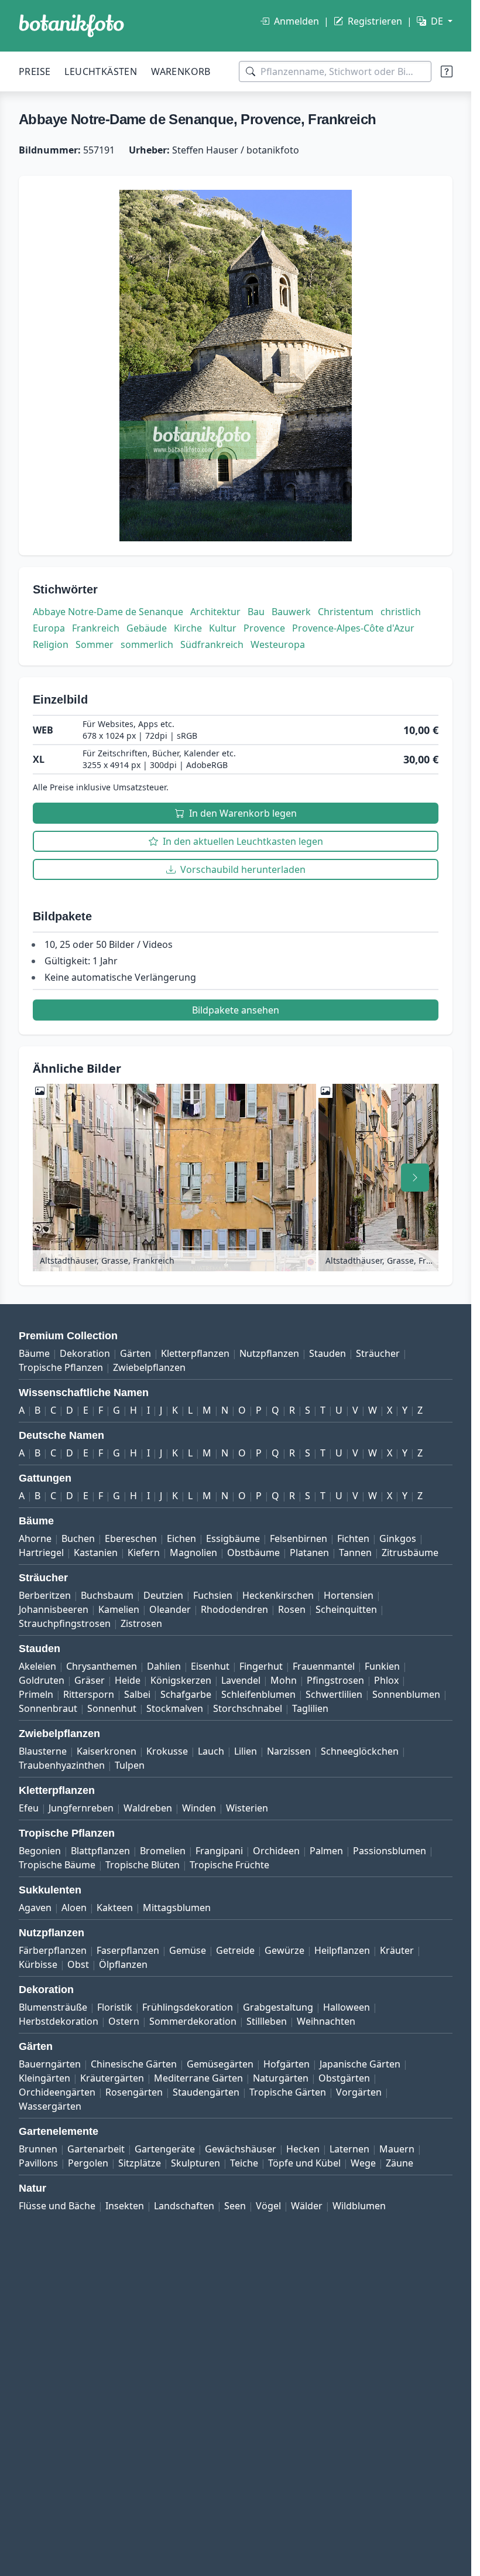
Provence (264, 628)
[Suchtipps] (447, 71)
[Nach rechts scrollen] (415, 1178)
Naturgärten (281, 2078)
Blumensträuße (53, 2007)
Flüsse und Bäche (57, 2206)
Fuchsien (213, 1595)
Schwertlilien (334, 1694)
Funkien (382, 1666)
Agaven (35, 1908)
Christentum (346, 612)
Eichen (181, 1538)
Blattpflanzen (100, 1851)
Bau (256, 612)
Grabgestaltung (278, 2007)
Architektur (215, 612)
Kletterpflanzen (195, 1353)
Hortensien (349, 1595)
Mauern (397, 2149)
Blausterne (43, 1751)
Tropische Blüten (143, 1865)
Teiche (244, 2163)
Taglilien (310, 1708)
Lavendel (241, 1680)
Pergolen (88, 2163)
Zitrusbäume (410, 1553)
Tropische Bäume (57, 1865)
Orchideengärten (57, 2092)
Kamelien (119, 1609)
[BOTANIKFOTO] (71, 26)
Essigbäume (233, 1538)
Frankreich (96, 628)
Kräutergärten (112, 2078)
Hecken (303, 2149)
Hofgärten (287, 2064)
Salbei (137, 1694)
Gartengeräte (165, 2149)
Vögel (268, 2206)
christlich (401, 612)
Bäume (34, 1353)
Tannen (355, 1553)
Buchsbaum (107, 1595)
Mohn (284, 1680)
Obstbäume (253, 1553)
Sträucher (378, 1353)
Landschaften (184, 2206)
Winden (199, 1808)
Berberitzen (45, 1595)
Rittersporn (89, 1694)
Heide (128, 1680)
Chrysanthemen (102, 1666)
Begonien (40, 1851)
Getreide (235, 1950)
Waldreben (148, 1808)
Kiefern (144, 1553)
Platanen (309, 1553)
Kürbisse (38, 1964)
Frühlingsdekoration (188, 2007)
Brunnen (38, 2149)
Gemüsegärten (220, 2064)
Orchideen (276, 1851)
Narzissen (289, 1751)
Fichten (353, 1538)
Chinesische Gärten (134, 2064)
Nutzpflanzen (269, 1353)
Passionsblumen (390, 1851)
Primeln (36, 1694)
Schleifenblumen (258, 1694)
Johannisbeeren (54, 1609)
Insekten (125, 2206)
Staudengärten (206, 2092)
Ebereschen (131, 1538)
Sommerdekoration (193, 2021)
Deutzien (163, 1595)
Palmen (326, 1851)
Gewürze (284, 1950)
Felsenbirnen (299, 1538)
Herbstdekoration (59, 2021)
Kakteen (115, 1908)
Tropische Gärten (288, 2092)
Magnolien (193, 1553)
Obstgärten (344, 2078)
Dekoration (85, 1353)
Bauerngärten (50, 2064)
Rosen (292, 1609)
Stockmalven (175, 1708)
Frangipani (219, 1851)
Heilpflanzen (342, 1950)
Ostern (124, 2021)
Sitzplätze (140, 2163)
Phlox (386, 1680)
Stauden (328, 1353)
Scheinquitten (346, 1609)
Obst (78, 1964)
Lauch (211, 1751)
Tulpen (130, 1765)
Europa (49, 628)
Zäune (400, 2163)
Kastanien (96, 1553)
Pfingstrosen (335, 1680)
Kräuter (397, 1950)
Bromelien (163, 1851)
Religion (51, 644)
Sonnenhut (112, 1708)
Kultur (223, 628)
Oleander (170, 1609)
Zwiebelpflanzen (149, 1367)
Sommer (95, 644)
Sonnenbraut (48, 1708)
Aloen (74, 1908)
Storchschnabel (248, 1708)
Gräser (90, 1680)
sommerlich (147, 644)
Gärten (136, 1353)
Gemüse (188, 1950)
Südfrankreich (212, 644)
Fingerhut (261, 1666)
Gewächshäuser (241, 2149)
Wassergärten (50, 2106)
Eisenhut (210, 1666)
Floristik (115, 2007)
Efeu (29, 1808)
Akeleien (37, 1666)
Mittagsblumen (177, 1908)
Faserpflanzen (128, 1950)
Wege (363, 2163)
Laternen (349, 2149)
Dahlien (164, 1666)
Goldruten (42, 1680)
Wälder (307, 2206)
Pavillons (38, 2163)
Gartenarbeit (96, 2149)
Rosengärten (134, 2092)
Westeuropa (278, 644)
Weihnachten (326, 2021)
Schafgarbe (186, 1694)
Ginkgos (398, 1538)
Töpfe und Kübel (304, 2163)
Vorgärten (359, 2092)
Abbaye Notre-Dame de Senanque (108, 612)
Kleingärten (44, 2078)
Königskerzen (181, 1680)
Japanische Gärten (360, 2064)
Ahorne (35, 1538)
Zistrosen (141, 1623)
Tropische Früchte (229, 1865)
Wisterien (247, 1808)
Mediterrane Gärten (198, 2078)
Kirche (188, 628)
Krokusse (167, 1751)
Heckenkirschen (278, 1595)
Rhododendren (234, 1609)
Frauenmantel (324, 1666)
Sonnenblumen (406, 1694)
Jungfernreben (81, 1808)
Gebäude (147, 628)
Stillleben (267, 2021)
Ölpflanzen (123, 1964)
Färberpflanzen (53, 1950)
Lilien (246, 1751)
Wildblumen (359, 2206)
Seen (235, 2206)
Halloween (347, 2007)
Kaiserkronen (107, 1751)
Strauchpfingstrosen (65, 1623)
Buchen (78, 1538)
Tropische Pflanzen (61, 1367)
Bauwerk (291, 612)
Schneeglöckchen (360, 1751)
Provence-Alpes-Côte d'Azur (353, 628)
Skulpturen (196, 2163)
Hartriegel (41, 1553)
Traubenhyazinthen (62, 1765)
